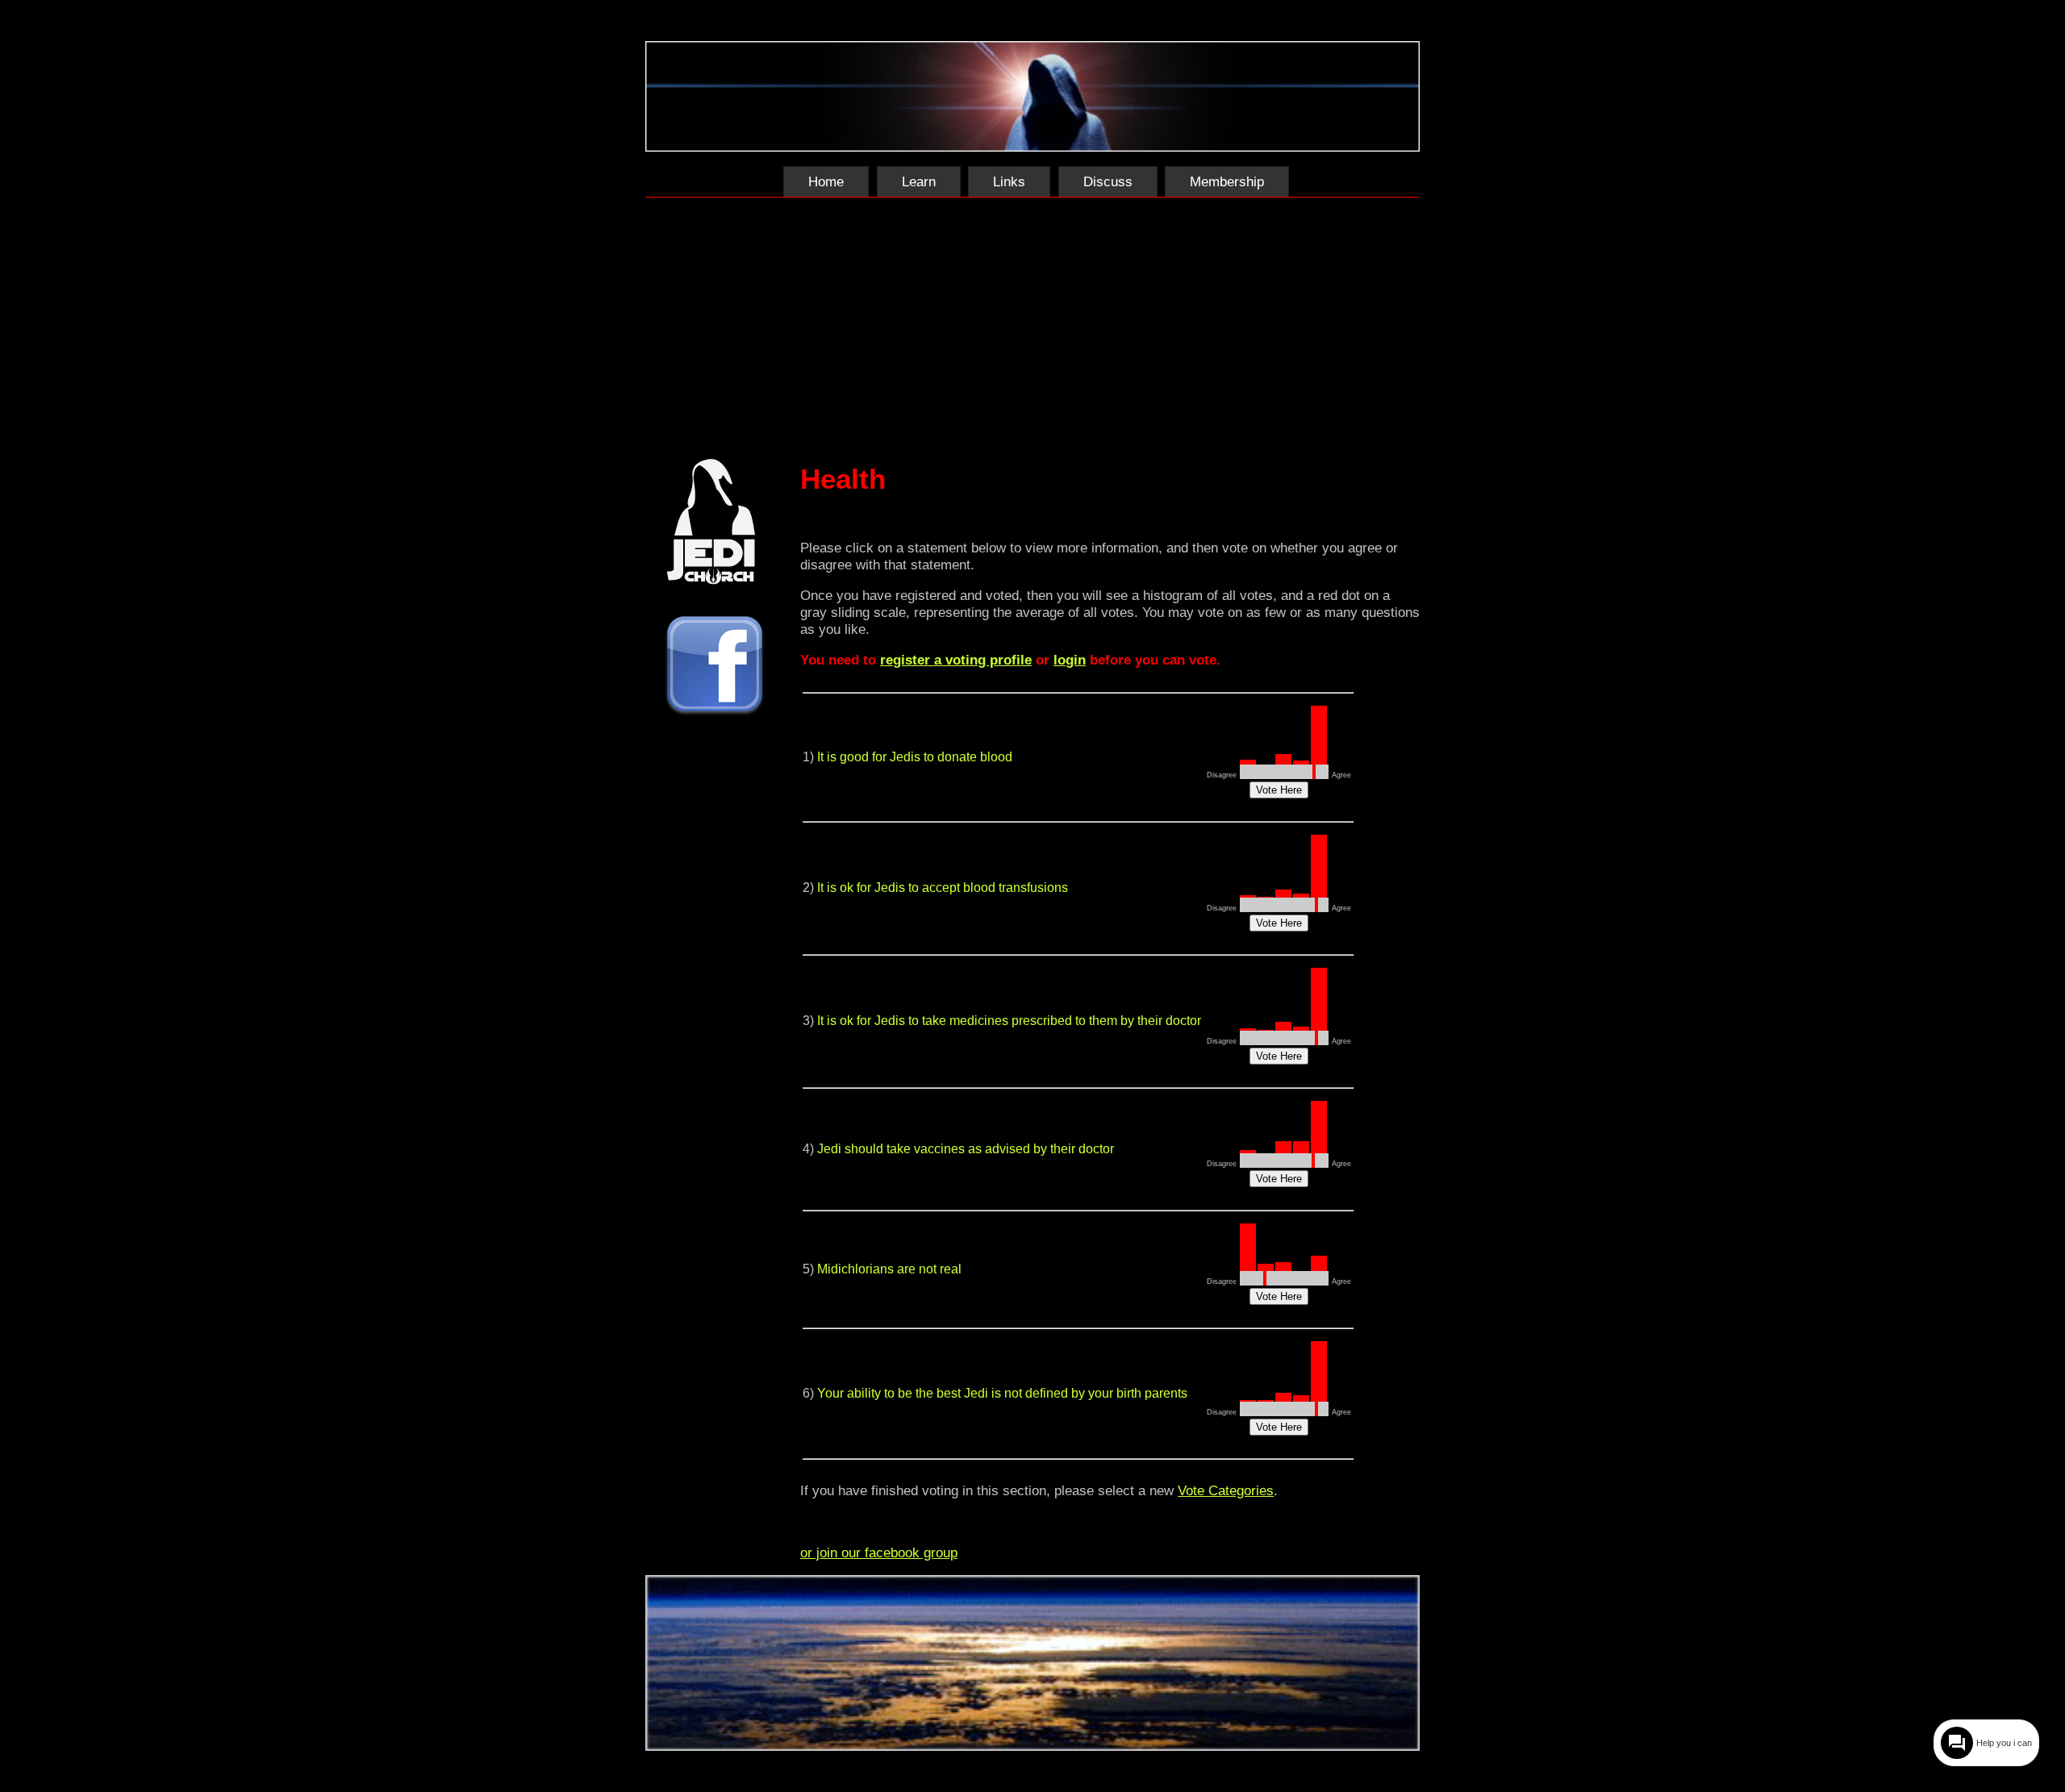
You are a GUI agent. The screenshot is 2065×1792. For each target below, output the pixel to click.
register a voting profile (956, 660)
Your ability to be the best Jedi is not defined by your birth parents (1002, 1393)
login (1070, 660)
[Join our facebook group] (715, 667)
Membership (1227, 181)
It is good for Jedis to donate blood (915, 757)
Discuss (1108, 181)
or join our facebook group (879, 1552)
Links (1009, 181)
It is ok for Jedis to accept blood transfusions (943, 888)
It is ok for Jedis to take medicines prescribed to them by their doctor (1009, 1021)
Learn (919, 181)
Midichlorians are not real (889, 1269)
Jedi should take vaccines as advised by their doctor (966, 1149)
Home (826, 181)
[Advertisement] (1032, 324)
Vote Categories (1226, 1490)
